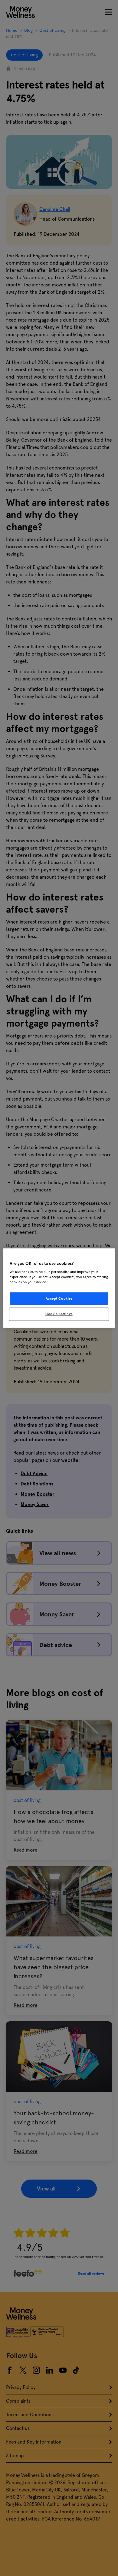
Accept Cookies (59, 1298)
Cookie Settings (59, 1314)
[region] (59, 1288)
